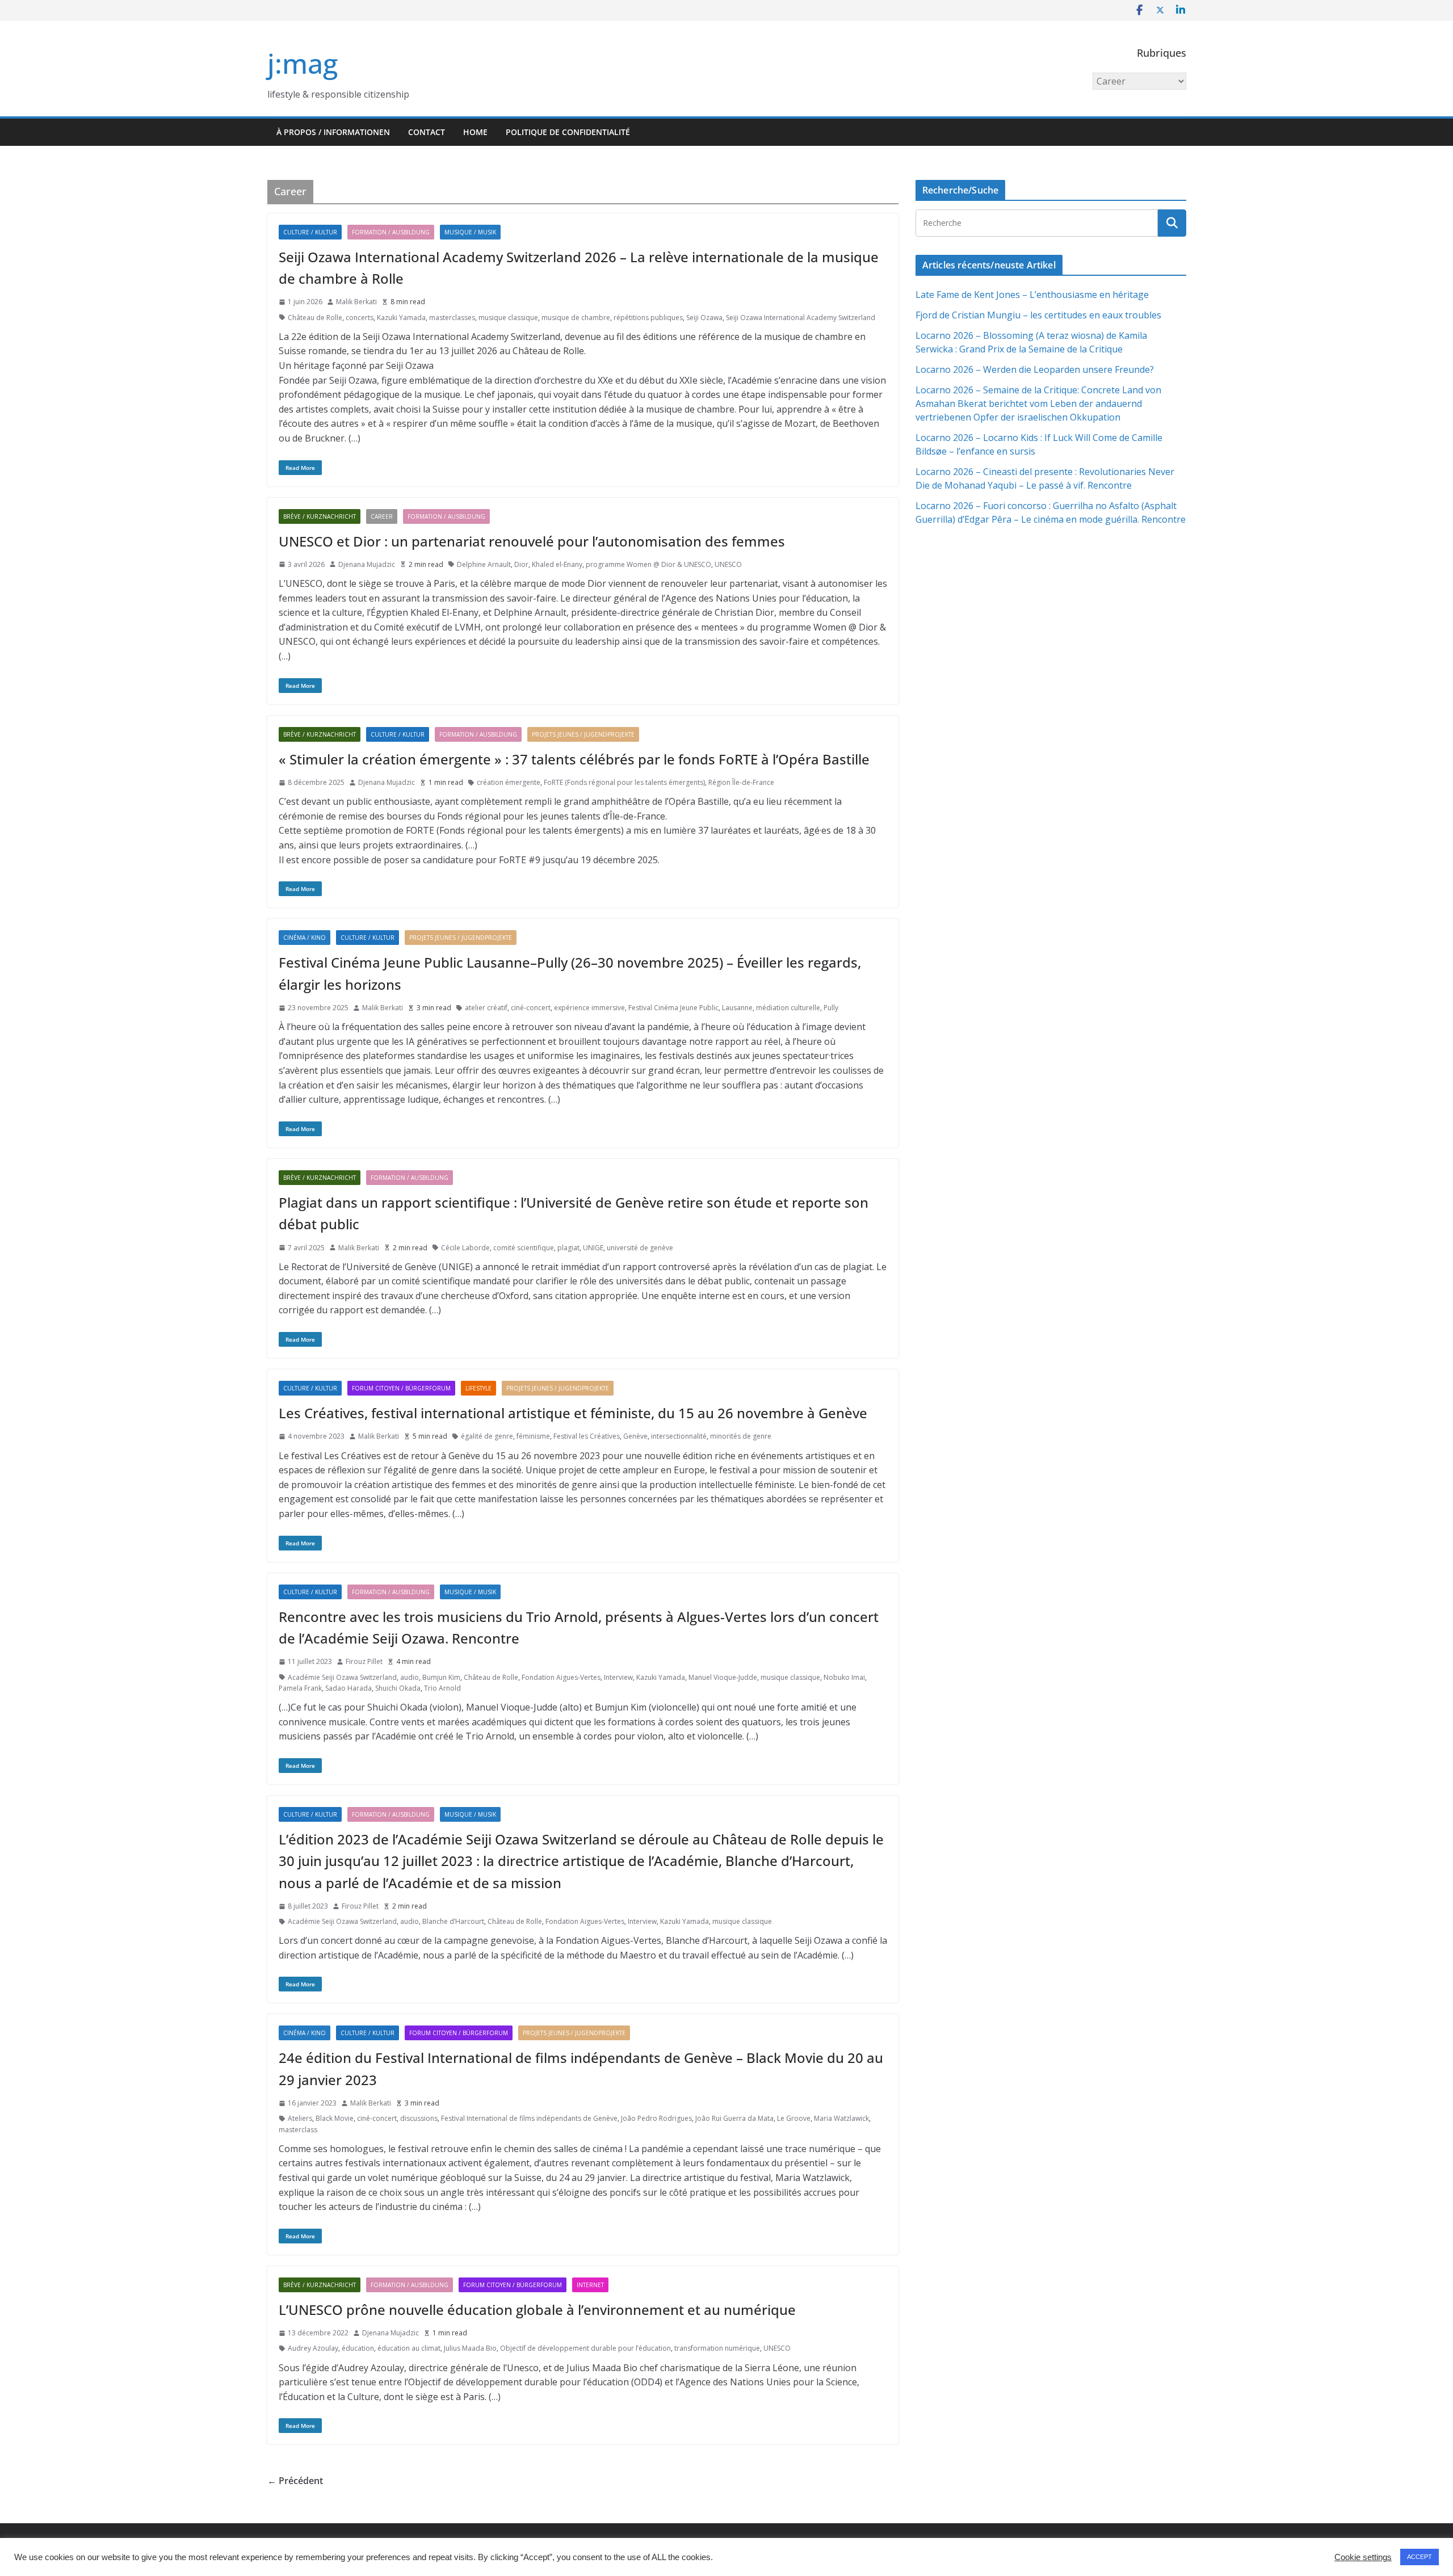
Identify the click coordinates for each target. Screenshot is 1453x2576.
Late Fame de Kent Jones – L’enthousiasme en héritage (1032, 295)
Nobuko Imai (844, 1677)
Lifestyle (478, 1388)
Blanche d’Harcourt (453, 1921)
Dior (521, 564)
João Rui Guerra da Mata (734, 2118)
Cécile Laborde (465, 1248)
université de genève (640, 1248)
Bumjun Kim (441, 1677)
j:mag (303, 63)
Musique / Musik (470, 232)
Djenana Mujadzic (367, 564)
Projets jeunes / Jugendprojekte (583, 734)
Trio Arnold (442, 1688)
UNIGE (593, 1248)
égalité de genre (487, 1436)
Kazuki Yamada (401, 318)
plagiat (568, 1248)
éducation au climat (409, 2348)
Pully (831, 1008)
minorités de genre (741, 1436)
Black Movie (335, 2118)
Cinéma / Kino (305, 938)
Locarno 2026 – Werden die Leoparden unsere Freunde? (1035, 369)
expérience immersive (589, 1008)
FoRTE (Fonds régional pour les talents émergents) (624, 782)
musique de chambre (576, 318)
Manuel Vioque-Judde (723, 1677)
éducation (358, 2348)
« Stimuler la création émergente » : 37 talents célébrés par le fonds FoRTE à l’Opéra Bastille (574, 759)
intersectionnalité (679, 1436)
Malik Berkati (356, 302)
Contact (427, 132)
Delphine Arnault (484, 564)
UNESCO (728, 564)
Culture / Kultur (310, 232)
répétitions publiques (648, 318)
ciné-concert (531, 1008)
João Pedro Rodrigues (656, 2118)
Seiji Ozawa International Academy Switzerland (801, 318)
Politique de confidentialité (568, 132)
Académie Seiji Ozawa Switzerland (342, 1677)
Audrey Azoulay (313, 2348)
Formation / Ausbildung (391, 232)
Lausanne (737, 1008)
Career (382, 516)
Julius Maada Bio (470, 2348)
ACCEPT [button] (1420, 2557)
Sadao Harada (348, 1688)
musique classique (508, 318)
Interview (618, 1677)
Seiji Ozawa (704, 318)
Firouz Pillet (364, 1661)
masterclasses (452, 318)
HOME (475, 132)
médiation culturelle (788, 1008)
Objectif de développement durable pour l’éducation (585, 2348)
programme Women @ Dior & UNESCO (648, 564)
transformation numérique (717, 2348)
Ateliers (300, 2118)
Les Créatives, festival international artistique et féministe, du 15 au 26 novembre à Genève (573, 1413)
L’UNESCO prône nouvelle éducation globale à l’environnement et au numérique (537, 2310)
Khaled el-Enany (557, 564)
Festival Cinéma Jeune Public (673, 1008)
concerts (360, 318)
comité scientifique (524, 1248)
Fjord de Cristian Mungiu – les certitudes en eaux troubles (1038, 315)
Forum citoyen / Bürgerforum (401, 1388)
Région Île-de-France (741, 782)
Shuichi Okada (398, 1688)
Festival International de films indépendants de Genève (529, 2118)
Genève (635, 1436)
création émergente (509, 782)
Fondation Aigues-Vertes (561, 1677)
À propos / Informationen (333, 132)
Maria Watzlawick (841, 2118)
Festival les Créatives (587, 1436)
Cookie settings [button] (1363, 2557)
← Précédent (295, 2481)
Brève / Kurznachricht (320, 516)
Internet (590, 2285)
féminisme (533, 1436)
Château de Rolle (315, 318)
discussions (419, 2118)
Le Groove (794, 2118)
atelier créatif (486, 1008)
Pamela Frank (300, 1688)
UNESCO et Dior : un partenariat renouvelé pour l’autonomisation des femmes (532, 541)
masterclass (298, 2130)
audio (410, 1677)
